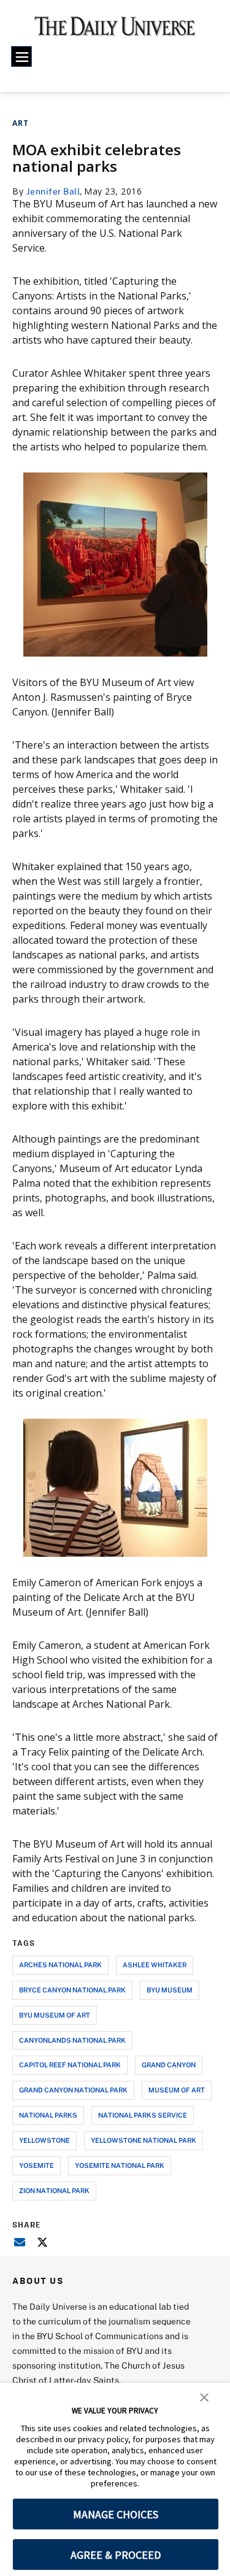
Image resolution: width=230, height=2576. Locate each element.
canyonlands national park (72, 2040)
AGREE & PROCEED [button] (116, 2555)
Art (21, 123)
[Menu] (21, 56)
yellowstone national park (144, 2140)
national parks (48, 2115)
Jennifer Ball (53, 191)
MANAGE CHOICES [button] (116, 2514)
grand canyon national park (73, 2090)
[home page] (115, 31)
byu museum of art (55, 2015)
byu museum (170, 1990)
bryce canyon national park (72, 1990)
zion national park (54, 2190)
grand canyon (169, 2065)
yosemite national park (120, 2165)
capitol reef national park (70, 2065)
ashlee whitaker (155, 1965)
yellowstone (44, 2140)
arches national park (60, 1965)
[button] (204, 2396)
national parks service (143, 2115)
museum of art (177, 2090)
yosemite (36, 2165)
